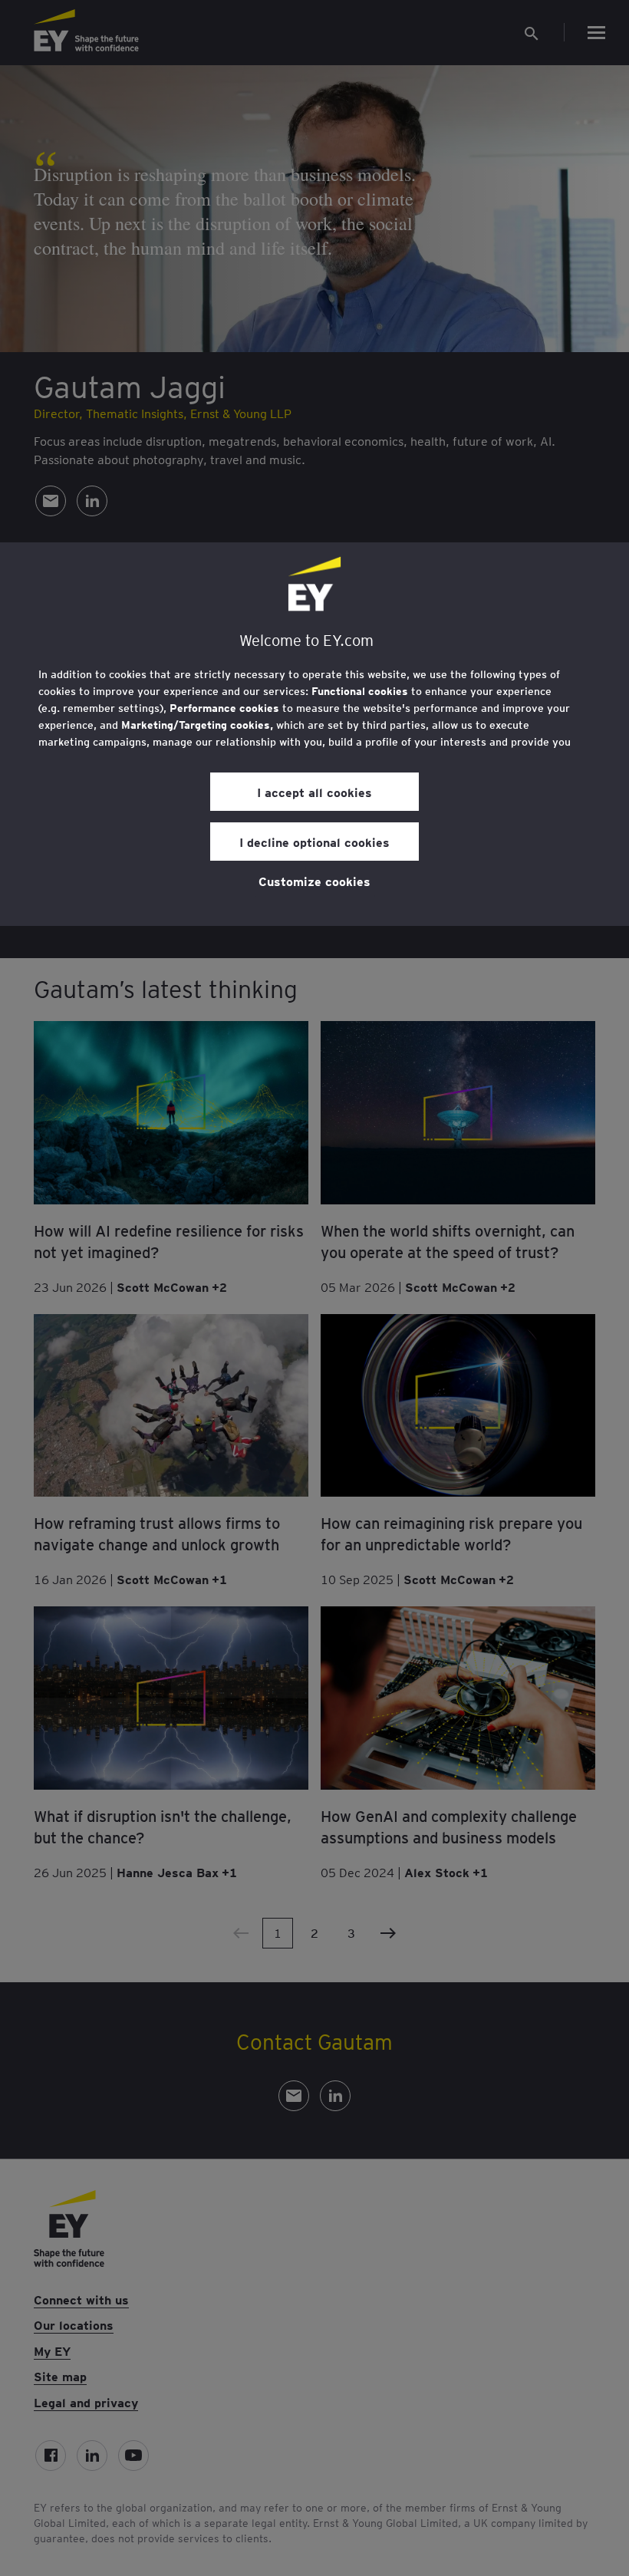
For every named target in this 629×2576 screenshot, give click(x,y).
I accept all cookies (314, 792)
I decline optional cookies (314, 842)
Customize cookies (314, 881)
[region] (314, 734)
